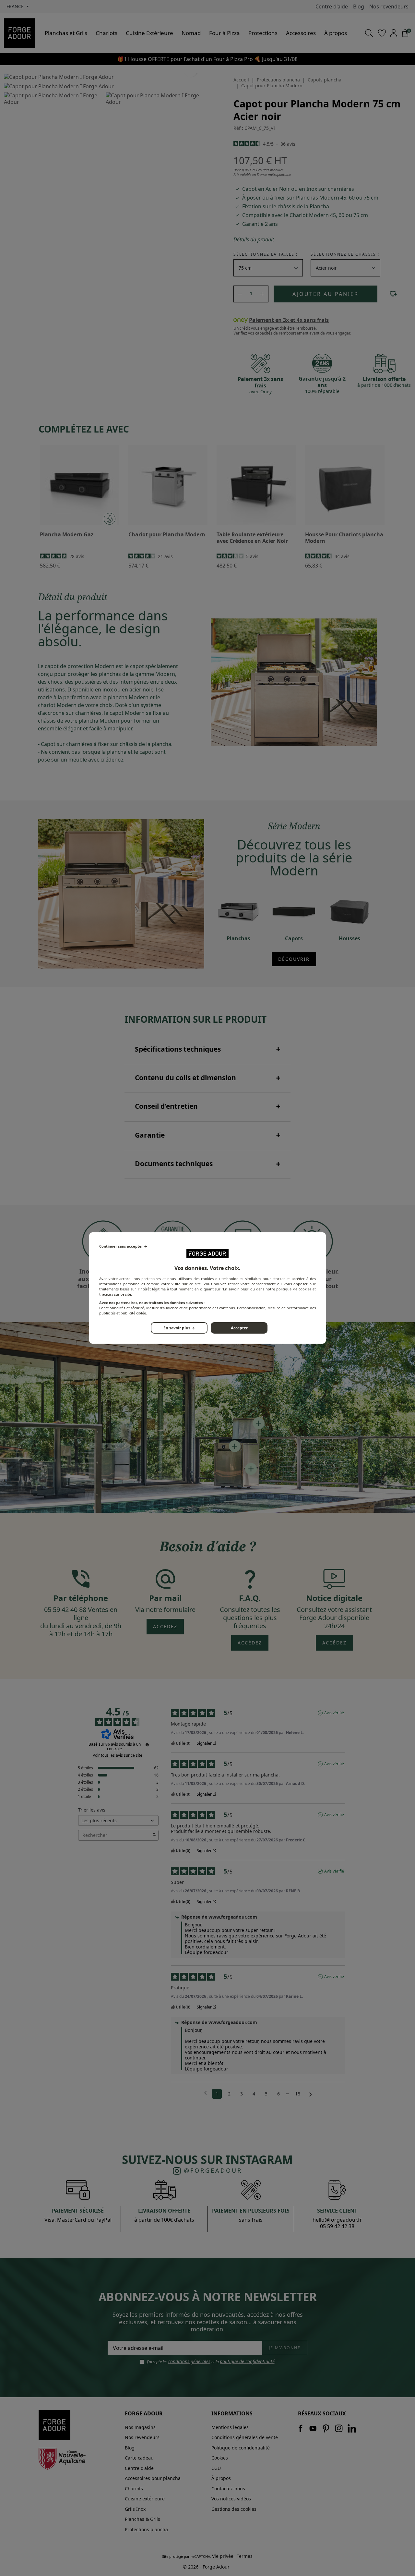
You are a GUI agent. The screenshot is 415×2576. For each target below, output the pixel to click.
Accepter (239, 1328)
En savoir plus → (179, 1328)
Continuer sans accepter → (123, 1246)
